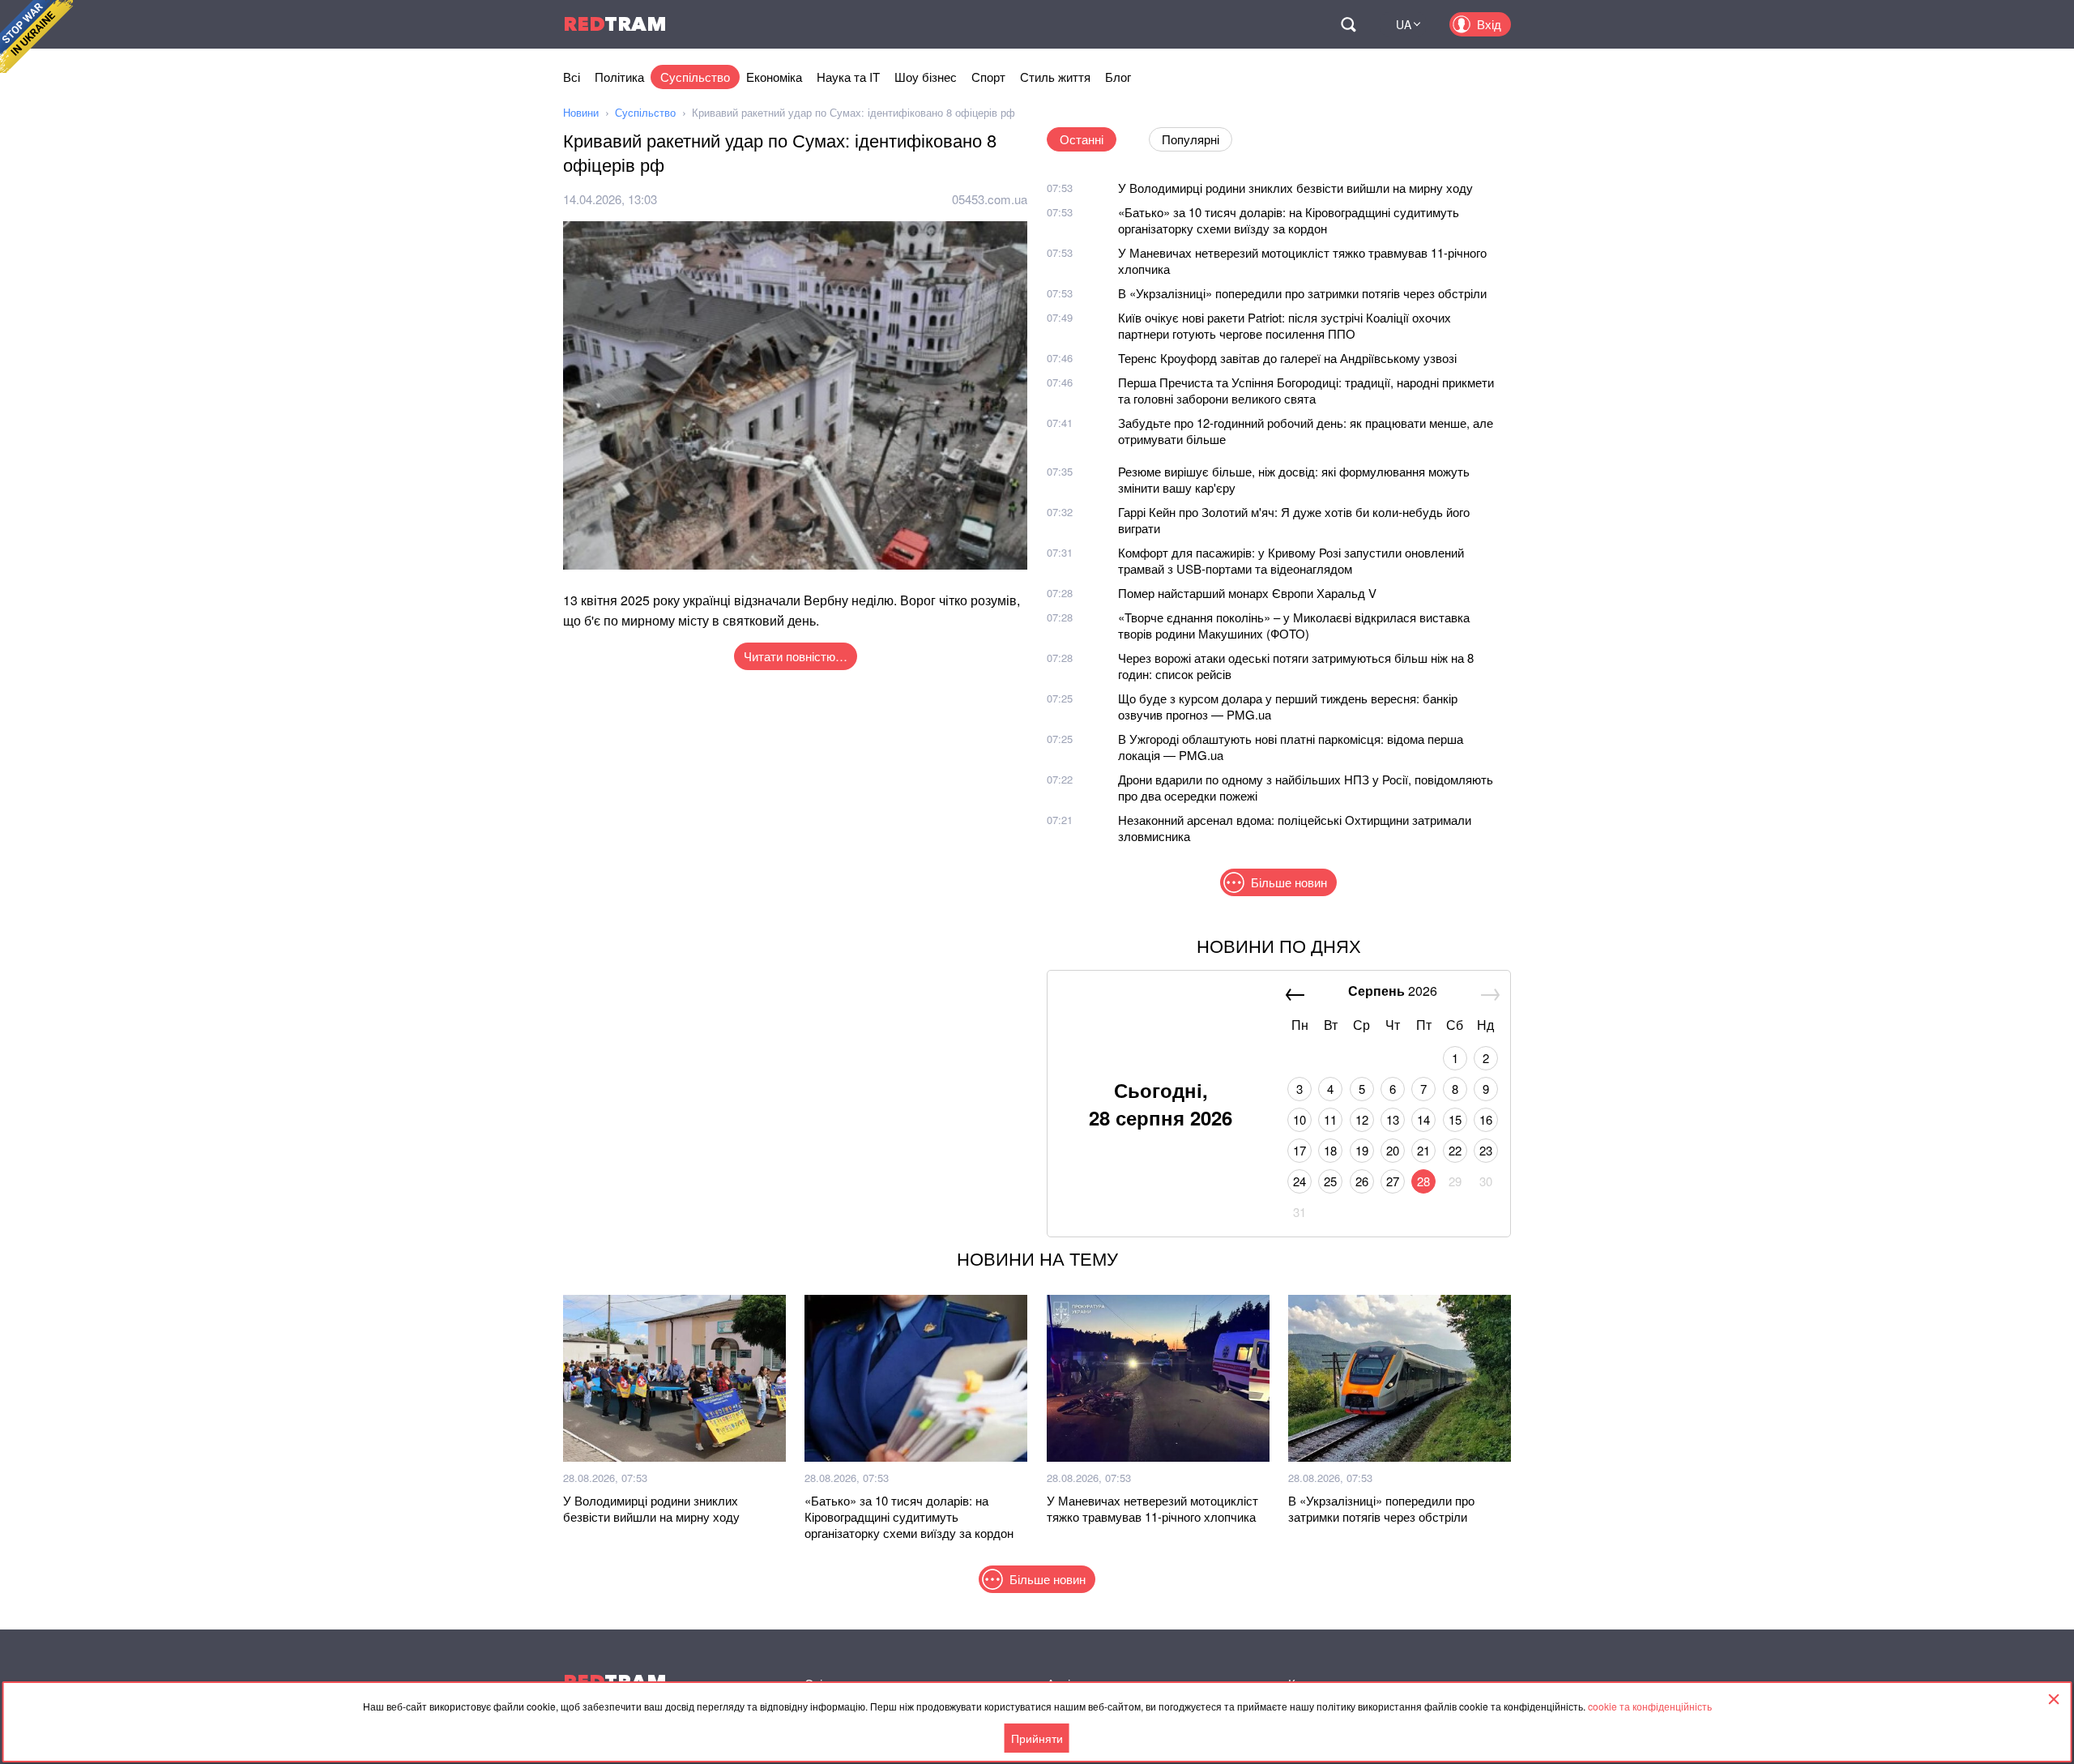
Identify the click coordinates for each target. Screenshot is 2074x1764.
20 (1393, 1150)
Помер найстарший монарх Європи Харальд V (1247, 593)
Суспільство (695, 77)
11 (1330, 1119)
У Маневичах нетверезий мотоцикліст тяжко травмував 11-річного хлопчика (1302, 261)
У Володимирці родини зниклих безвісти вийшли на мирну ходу (1295, 188)
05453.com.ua (990, 199)
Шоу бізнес (926, 77)
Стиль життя (1055, 77)
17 (1299, 1150)
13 (1393, 1119)
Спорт (988, 77)
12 (1362, 1119)
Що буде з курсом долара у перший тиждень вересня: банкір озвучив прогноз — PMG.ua (1288, 706)
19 (1362, 1150)
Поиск (1348, 24)
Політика (619, 77)
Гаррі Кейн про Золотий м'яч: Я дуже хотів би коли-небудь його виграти (1294, 520)
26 (1362, 1181)
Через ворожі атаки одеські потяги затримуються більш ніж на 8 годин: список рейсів (1296, 666)
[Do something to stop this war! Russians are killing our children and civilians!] (36, 36)
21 (1423, 1150)
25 (1330, 1181)
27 (1393, 1181)
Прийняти (1037, 1738)
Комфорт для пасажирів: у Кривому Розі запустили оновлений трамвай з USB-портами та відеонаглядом (1291, 560)
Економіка (774, 77)
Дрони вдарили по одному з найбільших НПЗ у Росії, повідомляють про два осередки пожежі (1306, 787)
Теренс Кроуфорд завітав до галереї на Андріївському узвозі (1287, 358)
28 (1423, 1181)
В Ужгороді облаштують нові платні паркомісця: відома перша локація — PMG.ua (1291, 747)
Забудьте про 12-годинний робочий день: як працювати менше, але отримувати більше (1306, 431)
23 (1486, 1150)
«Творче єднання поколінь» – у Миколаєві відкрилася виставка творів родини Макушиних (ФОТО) (1294, 625)
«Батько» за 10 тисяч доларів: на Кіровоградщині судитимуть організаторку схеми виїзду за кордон (1289, 220)
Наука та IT (848, 77)
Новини (581, 112)
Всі (572, 77)
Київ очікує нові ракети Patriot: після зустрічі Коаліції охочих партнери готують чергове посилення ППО (1285, 325)
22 (1455, 1150)
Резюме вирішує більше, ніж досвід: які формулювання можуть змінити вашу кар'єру (1294, 479)
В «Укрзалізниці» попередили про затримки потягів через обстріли (1302, 293)
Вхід (1489, 24)
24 (1299, 1181)
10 (1299, 1119)
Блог (1118, 77)
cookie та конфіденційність (1650, 1706)
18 (1330, 1150)
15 (1455, 1119)
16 (1486, 1119)
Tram (615, 24)
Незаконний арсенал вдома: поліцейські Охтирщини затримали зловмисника (1295, 828)
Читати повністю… (796, 656)
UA (1404, 24)
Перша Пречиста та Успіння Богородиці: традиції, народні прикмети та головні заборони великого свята (1306, 390)
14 (1423, 1119)
